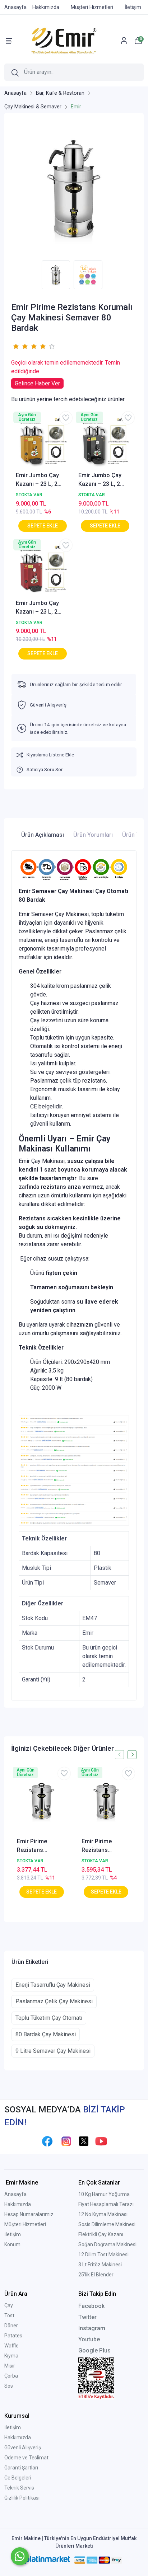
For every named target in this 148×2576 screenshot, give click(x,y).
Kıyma (11, 2356)
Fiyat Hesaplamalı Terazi (106, 2204)
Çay (9, 2305)
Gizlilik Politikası (22, 2498)
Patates (13, 2336)
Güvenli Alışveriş (23, 2448)
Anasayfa (15, 2194)
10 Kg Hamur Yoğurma (104, 2194)
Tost (9, 2315)
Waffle (11, 2346)
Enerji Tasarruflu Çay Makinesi (53, 1985)
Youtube (89, 2339)
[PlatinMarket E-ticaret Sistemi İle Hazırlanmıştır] (48, 2560)
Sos (9, 2386)
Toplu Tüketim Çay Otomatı (49, 2018)
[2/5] (20, 346)
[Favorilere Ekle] (66, 418)
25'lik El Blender (96, 2275)
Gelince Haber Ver (37, 383)
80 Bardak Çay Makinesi (46, 2034)
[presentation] (119, 1754)
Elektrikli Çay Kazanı (101, 2234)
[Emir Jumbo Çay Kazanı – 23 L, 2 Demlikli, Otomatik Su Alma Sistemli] (43, 442)
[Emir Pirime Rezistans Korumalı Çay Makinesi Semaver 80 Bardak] (74, 189)
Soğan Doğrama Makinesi (107, 2244)
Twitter (87, 2317)
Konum (12, 2244)
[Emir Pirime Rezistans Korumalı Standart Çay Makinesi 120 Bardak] (42, 1801)
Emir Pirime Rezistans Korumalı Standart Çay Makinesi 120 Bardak (41, 1846)
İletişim (13, 2234)
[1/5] (16, 346)
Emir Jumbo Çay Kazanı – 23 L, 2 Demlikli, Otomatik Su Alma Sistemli (40, 480)
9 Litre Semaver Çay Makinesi (53, 2051)
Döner (11, 2326)
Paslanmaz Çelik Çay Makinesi (54, 2001)
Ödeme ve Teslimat (26, 2458)
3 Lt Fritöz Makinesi (100, 2265)
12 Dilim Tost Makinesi (103, 2254)
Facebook (91, 2306)
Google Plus (94, 2350)
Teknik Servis (19, 2488)
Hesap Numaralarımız (29, 2214)
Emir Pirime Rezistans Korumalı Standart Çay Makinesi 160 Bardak (105, 1846)
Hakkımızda (18, 2204)
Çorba (11, 2376)
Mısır (10, 2366)
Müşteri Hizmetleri (25, 2224)
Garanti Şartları (21, 2468)
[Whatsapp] (20, 2556)
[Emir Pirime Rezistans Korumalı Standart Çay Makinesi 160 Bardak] (106, 1801)
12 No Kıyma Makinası (103, 2214)
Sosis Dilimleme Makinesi (107, 2224)
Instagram (92, 2328)
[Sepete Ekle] (43, 526)
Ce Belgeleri (18, 2478)
